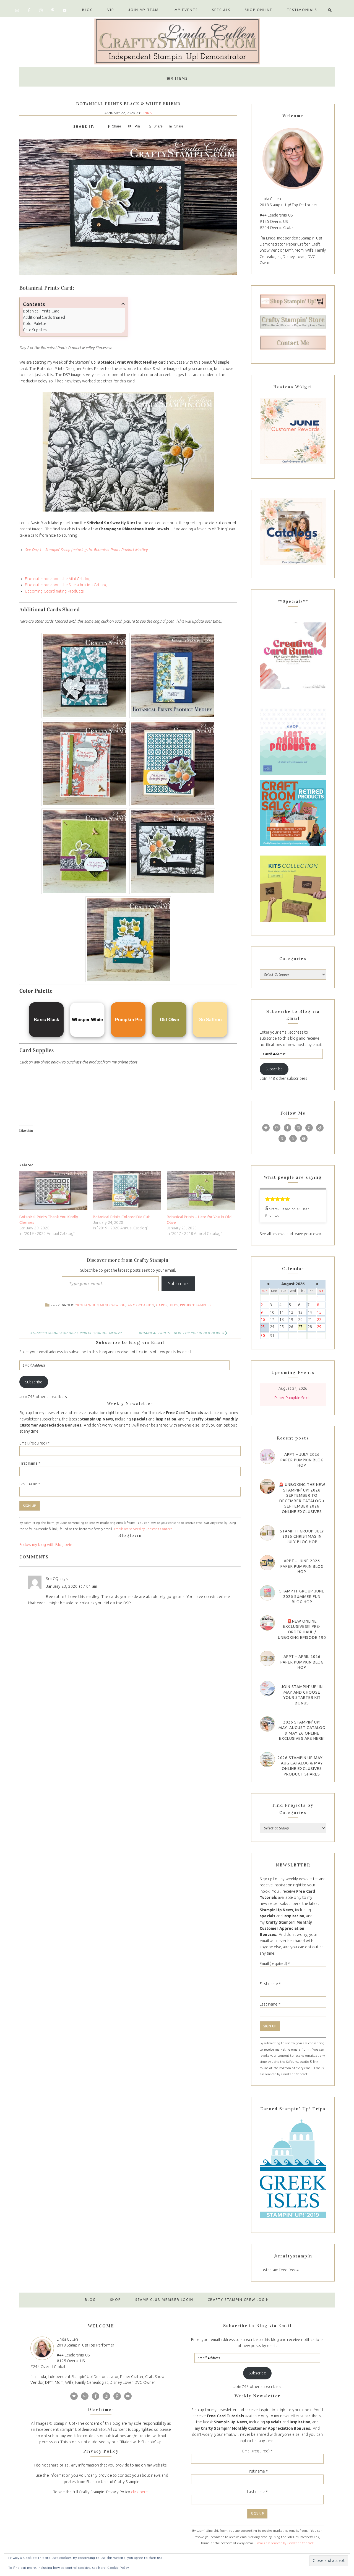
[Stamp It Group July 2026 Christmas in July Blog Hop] (267, 1533)
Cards (162, 1305)
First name (30, 1463)
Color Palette (35, 324)
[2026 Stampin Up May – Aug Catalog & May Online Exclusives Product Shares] (267, 1760)
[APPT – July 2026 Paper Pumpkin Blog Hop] (267, 1456)
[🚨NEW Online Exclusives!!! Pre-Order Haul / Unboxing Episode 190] (267, 1623)
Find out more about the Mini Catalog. (58, 579)
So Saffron (211, 1020)
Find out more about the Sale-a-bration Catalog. (67, 585)
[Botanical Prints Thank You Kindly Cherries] (53, 1191)
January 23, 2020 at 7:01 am (72, 1586)
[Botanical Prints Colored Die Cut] (127, 1191)
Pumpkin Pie (129, 1020)
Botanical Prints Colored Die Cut (121, 1217)
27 (302, 1327)
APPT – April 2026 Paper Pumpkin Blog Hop (302, 1662)
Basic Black (46, 1020)
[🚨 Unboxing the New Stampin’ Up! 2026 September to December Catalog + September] (267, 1486)
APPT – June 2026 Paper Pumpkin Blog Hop (302, 1566)
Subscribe (178, 1284)
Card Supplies (35, 330)
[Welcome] (293, 158)
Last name (30, 1484)
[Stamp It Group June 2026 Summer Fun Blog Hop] (267, 1593)
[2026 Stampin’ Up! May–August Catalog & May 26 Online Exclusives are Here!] (267, 1724)
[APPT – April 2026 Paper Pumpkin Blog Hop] (267, 1658)
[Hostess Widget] (293, 431)
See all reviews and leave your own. (291, 1234)
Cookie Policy (118, 2568)
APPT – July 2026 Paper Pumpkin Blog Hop (302, 1460)
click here (140, 2492)
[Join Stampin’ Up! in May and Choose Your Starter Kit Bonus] (267, 1689)
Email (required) (34, 1443)
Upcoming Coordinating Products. (55, 591)
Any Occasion (141, 1305)
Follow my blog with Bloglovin (46, 1545)
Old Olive (170, 1020)
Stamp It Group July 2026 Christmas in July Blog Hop (302, 1536)
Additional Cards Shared (44, 317)
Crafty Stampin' (177, 41)
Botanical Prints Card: (42, 311)
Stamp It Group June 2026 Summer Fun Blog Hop (302, 1596)
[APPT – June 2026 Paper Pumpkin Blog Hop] (267, 1563)
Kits (174, 1305)
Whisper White (87, 1020)
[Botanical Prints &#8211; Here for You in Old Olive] (201, 1191)
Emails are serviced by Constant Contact (143, 1529)
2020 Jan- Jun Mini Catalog (100, 1305)
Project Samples (196, 1305)
